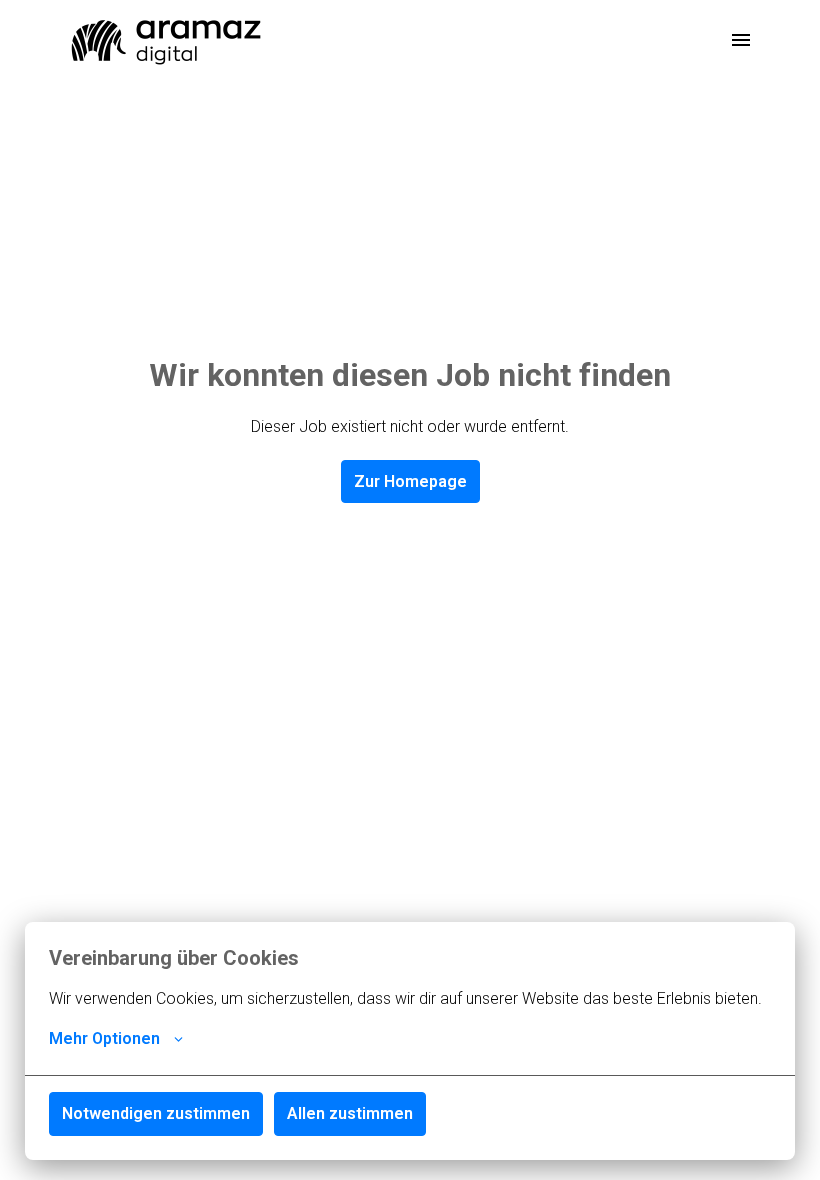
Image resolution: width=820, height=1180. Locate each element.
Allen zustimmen (350, 1113)
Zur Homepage (410, 481)
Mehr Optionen (104, 1038)
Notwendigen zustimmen (156, 1113)
